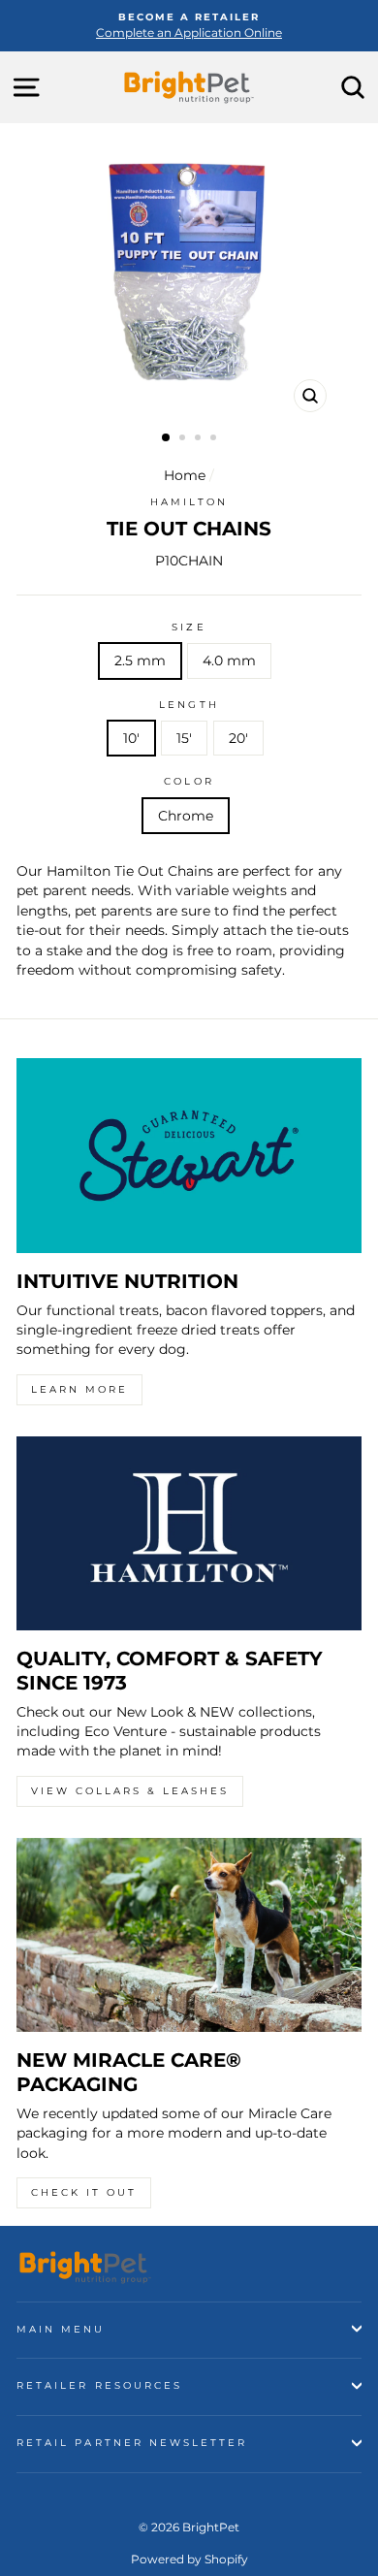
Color (189, 781)
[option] (189, 26)
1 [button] (167, 438)
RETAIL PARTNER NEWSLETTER (132, 2443)
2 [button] (184, 439)
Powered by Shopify (189, 2559)
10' (131, 738)
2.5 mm (140, 660)
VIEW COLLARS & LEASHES (130, 1791)
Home (185, 475)
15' (184, 738)
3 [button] (200, 439)
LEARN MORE (79, 1389)
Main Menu (61, 2329)
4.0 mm (229, 660)
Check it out (84, 2192)
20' (238, 738)
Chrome (186, 816)
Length (189, 705)
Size (189, 627)
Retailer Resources (99, 2385)
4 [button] (215, 439)
